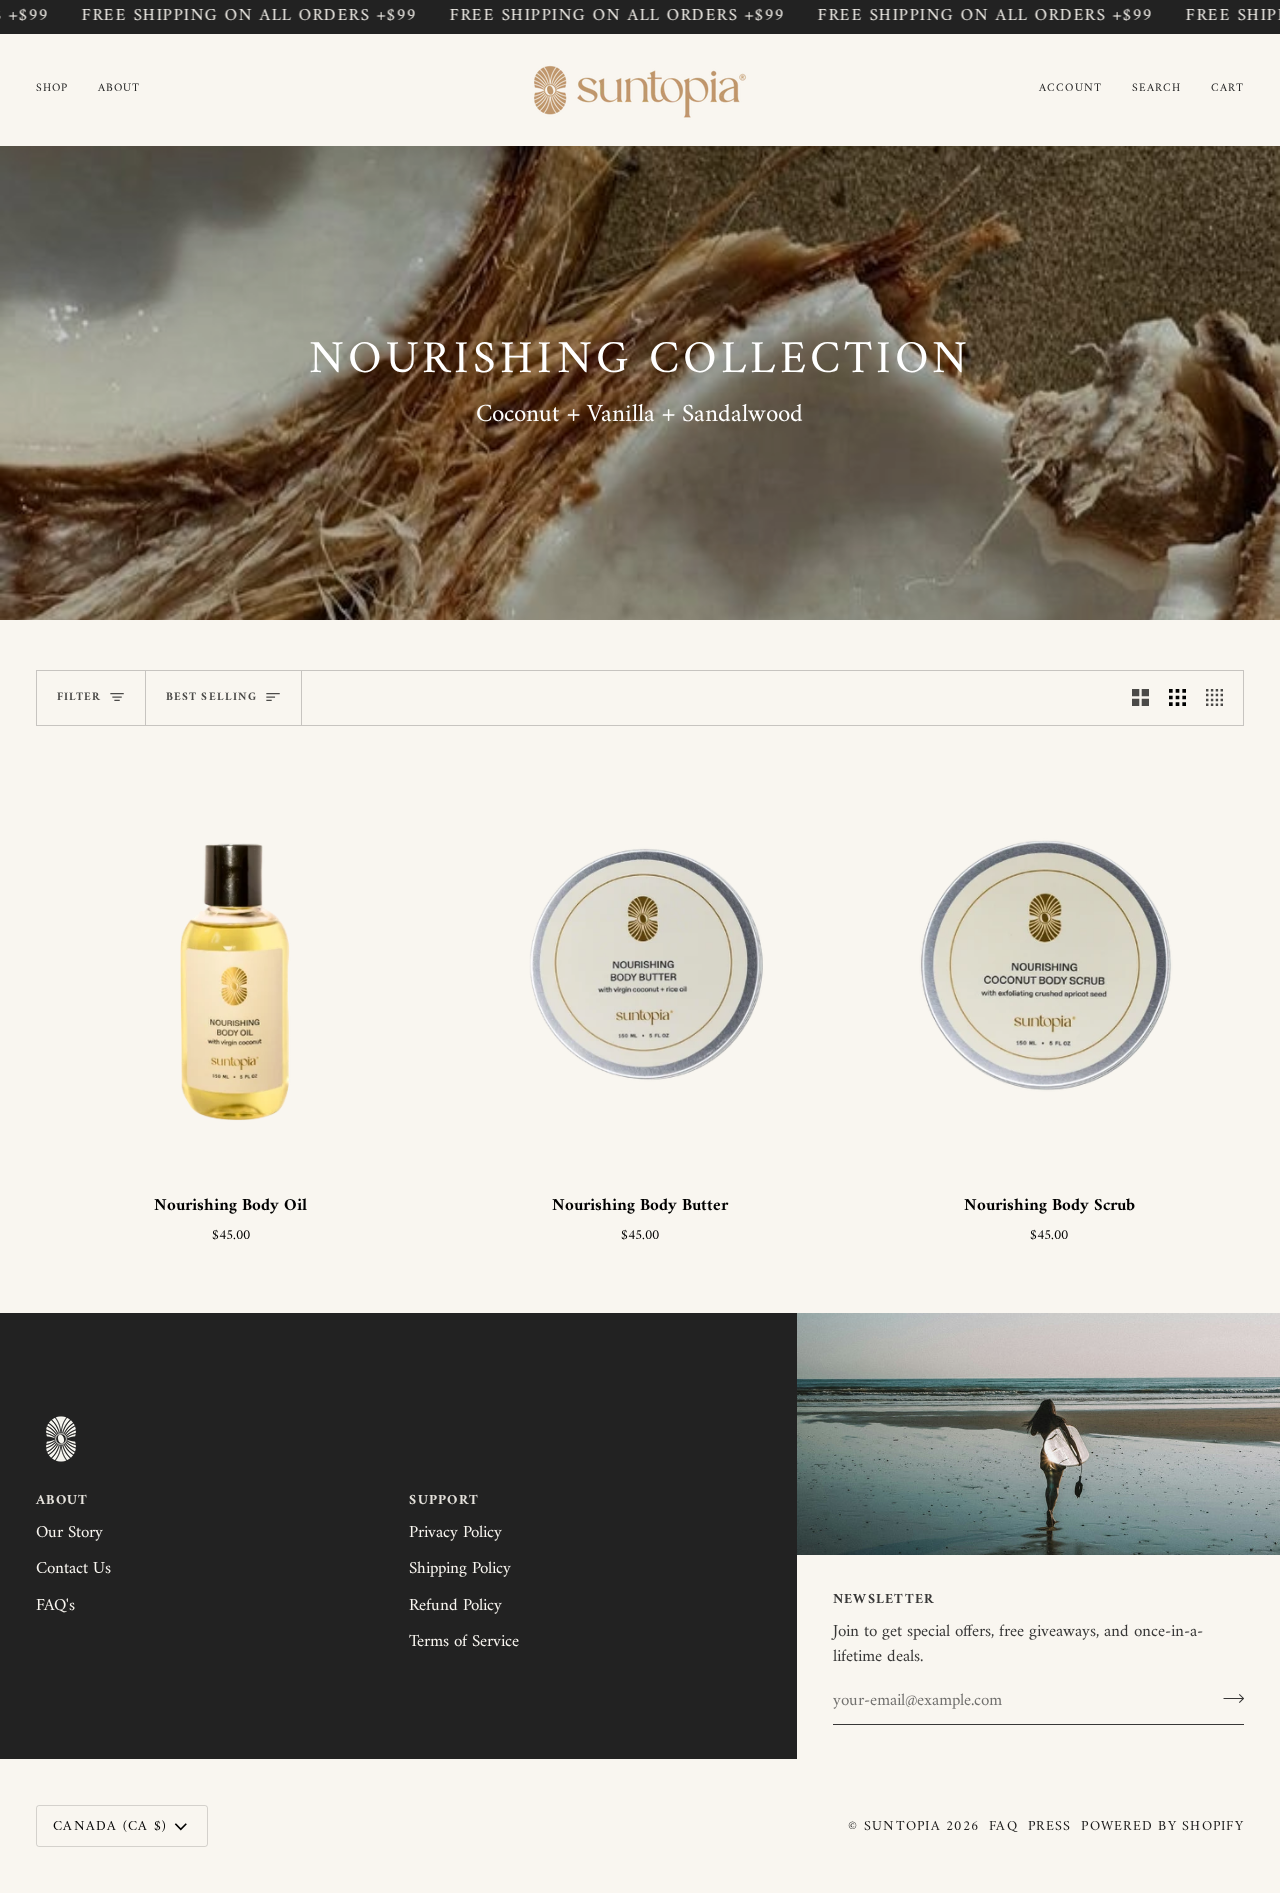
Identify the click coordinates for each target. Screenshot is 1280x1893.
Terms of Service (464, 1642)
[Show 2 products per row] (1140, 698)
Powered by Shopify (1162, 1826)
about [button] (62, 1501)
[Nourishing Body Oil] (230, 962)
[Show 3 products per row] (1177, 698)
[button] (59, 89)
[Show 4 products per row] (1219, 698)
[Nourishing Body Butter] (639, 962)
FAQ (1003, 1826)
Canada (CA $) (110, 1826)
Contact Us (73, 1569)
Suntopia (902, 1826)
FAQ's (55, 1606)
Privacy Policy (455, 1533)
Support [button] (444, 1501)
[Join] (1227, 1699)
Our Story (69, 1533)
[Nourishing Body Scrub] (1049, 962)
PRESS (1049, 1826)
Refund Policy (455, 1606)
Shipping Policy (460, 1569)
